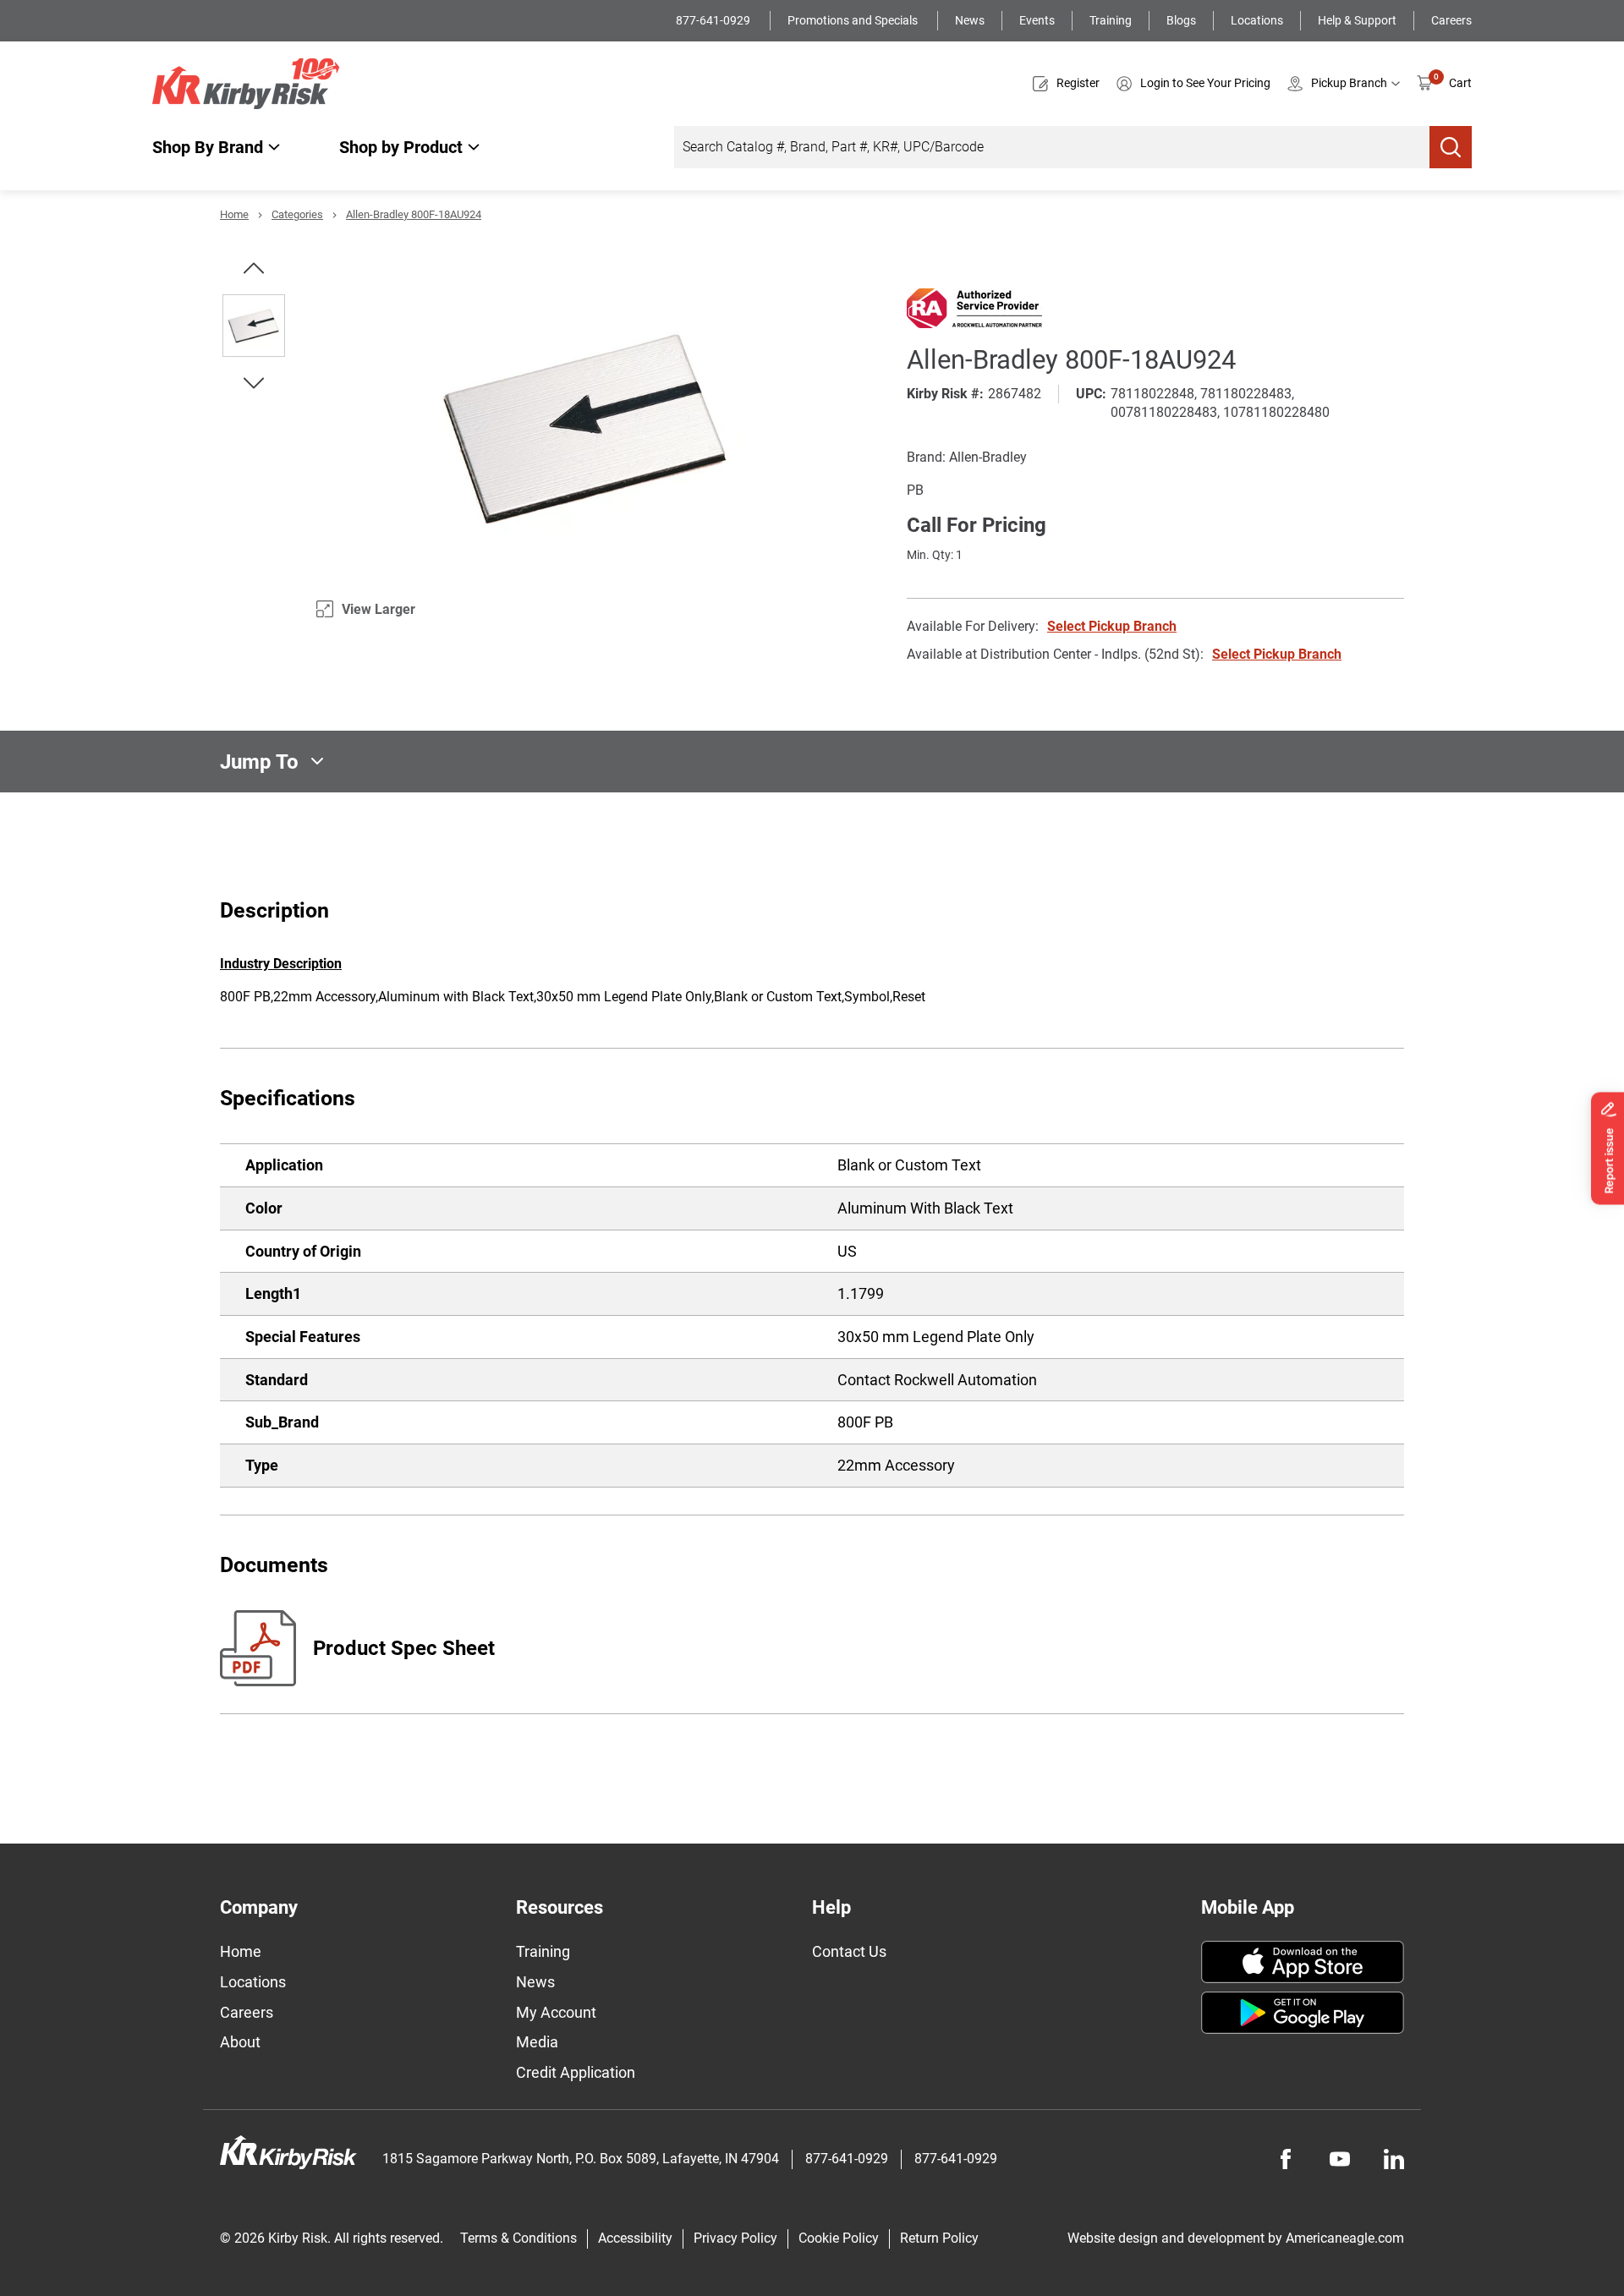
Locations (1257, 20)
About (240, 2042)
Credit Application (576, 2072)
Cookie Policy (839, 2238)
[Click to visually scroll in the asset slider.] (254, 268)
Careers (1451, 20)
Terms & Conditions (518, 2238)
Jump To (259, 761)
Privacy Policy (735, 2238)
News (970, 20)
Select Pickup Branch (1112, 626)
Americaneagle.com (1345, 2238)
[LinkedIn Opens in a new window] (1394, 2159)
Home (234, 214)
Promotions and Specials (854, 20)
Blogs (1181, 20)
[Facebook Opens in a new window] (1286, 2159)
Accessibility (635, 2238)
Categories (297, 214)
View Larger (379, 609)
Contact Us (849, 1951)
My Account (556, 2012)
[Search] (1451, 147)
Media (537, 2042)
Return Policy (939, 2238)
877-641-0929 (714, 20)
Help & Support (1357, 20)
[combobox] (1052, 147)
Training (1111, 20)
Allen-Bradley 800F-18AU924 (414, 214)
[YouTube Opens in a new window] (1340, 2159)
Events (1037, 20)
